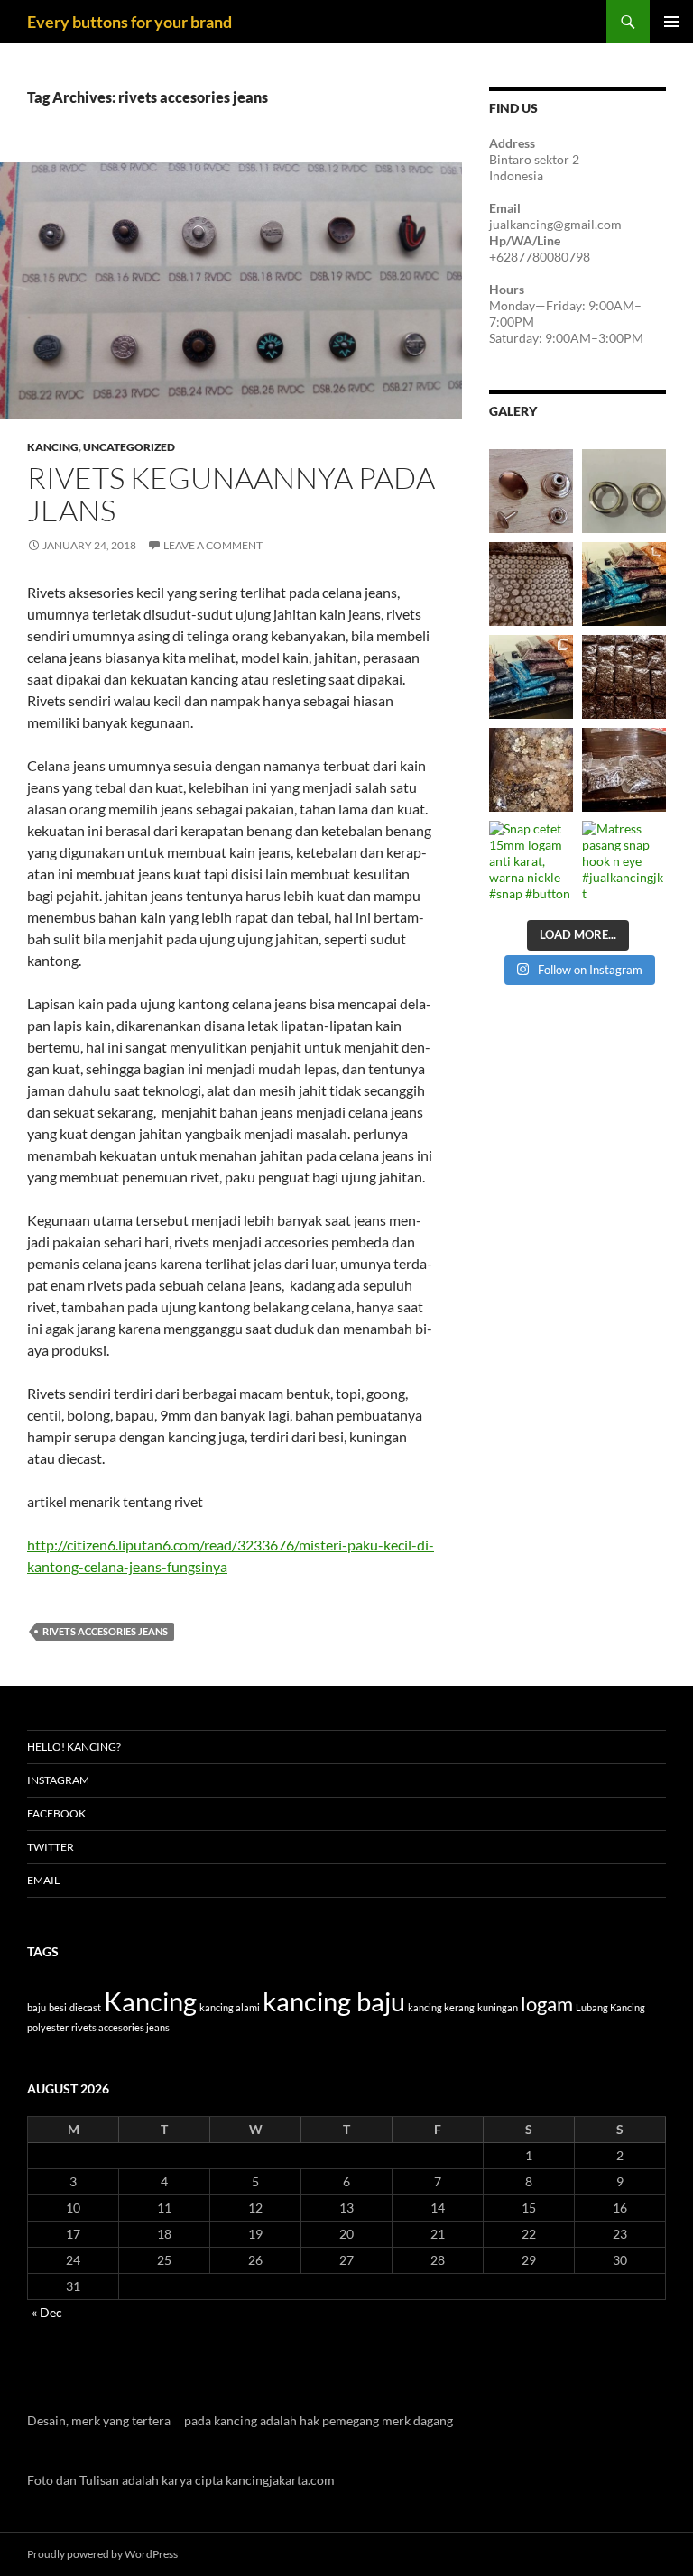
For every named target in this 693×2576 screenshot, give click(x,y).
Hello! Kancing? (74, 1747)
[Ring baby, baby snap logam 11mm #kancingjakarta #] (624, 491)
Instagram (58, 1780)
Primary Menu (671, 22)
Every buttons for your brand (129, 22)
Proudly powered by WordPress (102, 2554)
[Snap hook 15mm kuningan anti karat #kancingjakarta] (624, 677)
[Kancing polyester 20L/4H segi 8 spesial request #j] (531, 677)
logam (547, 2004)
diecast (85, 2007)
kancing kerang (441, 2007)
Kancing (53, 447)
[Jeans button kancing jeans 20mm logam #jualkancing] (531, 584)
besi (58, 2007)
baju (37, 2007)
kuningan (498, 2007)
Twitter (51, 1847)
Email (43, 1880)
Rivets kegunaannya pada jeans (231, 494)
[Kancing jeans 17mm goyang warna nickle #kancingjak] (531, 491)
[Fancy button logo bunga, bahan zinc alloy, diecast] (531, 770)
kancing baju (334, 2001)
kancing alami (230, 2007)
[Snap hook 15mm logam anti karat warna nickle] (624, 770)
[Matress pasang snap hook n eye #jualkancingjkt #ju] (624, 863)
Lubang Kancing (610, 2007)
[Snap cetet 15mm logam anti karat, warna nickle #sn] (531, 863)
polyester (48, 2027)
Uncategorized (129, 447)
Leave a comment (213, 545)
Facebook (56, 1813)
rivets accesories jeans (105, 1631)
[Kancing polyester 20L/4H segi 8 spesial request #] (624, 584)
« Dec (47, 2312)
